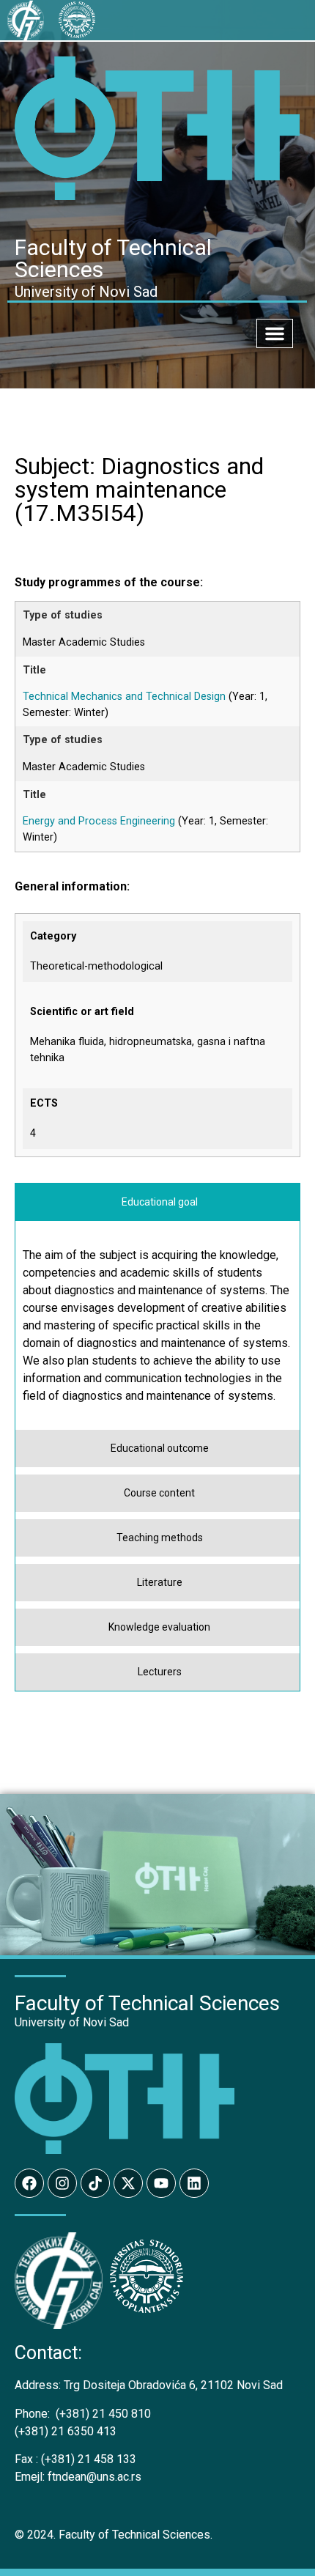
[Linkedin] (194, 2183)
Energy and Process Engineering (99, 821)
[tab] (157, 1202)
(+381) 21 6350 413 (66, 2431)
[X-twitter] (128, 2183)
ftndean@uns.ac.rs (94, 2477)
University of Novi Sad (72, 2022)
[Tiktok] (95, 2183)
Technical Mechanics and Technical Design (124, 697)
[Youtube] (161, 2183)
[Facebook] (29, 2183)
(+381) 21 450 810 (83, 2414)
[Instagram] (62, 2183)
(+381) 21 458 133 (75, 2459)
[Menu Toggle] (275, 333)
